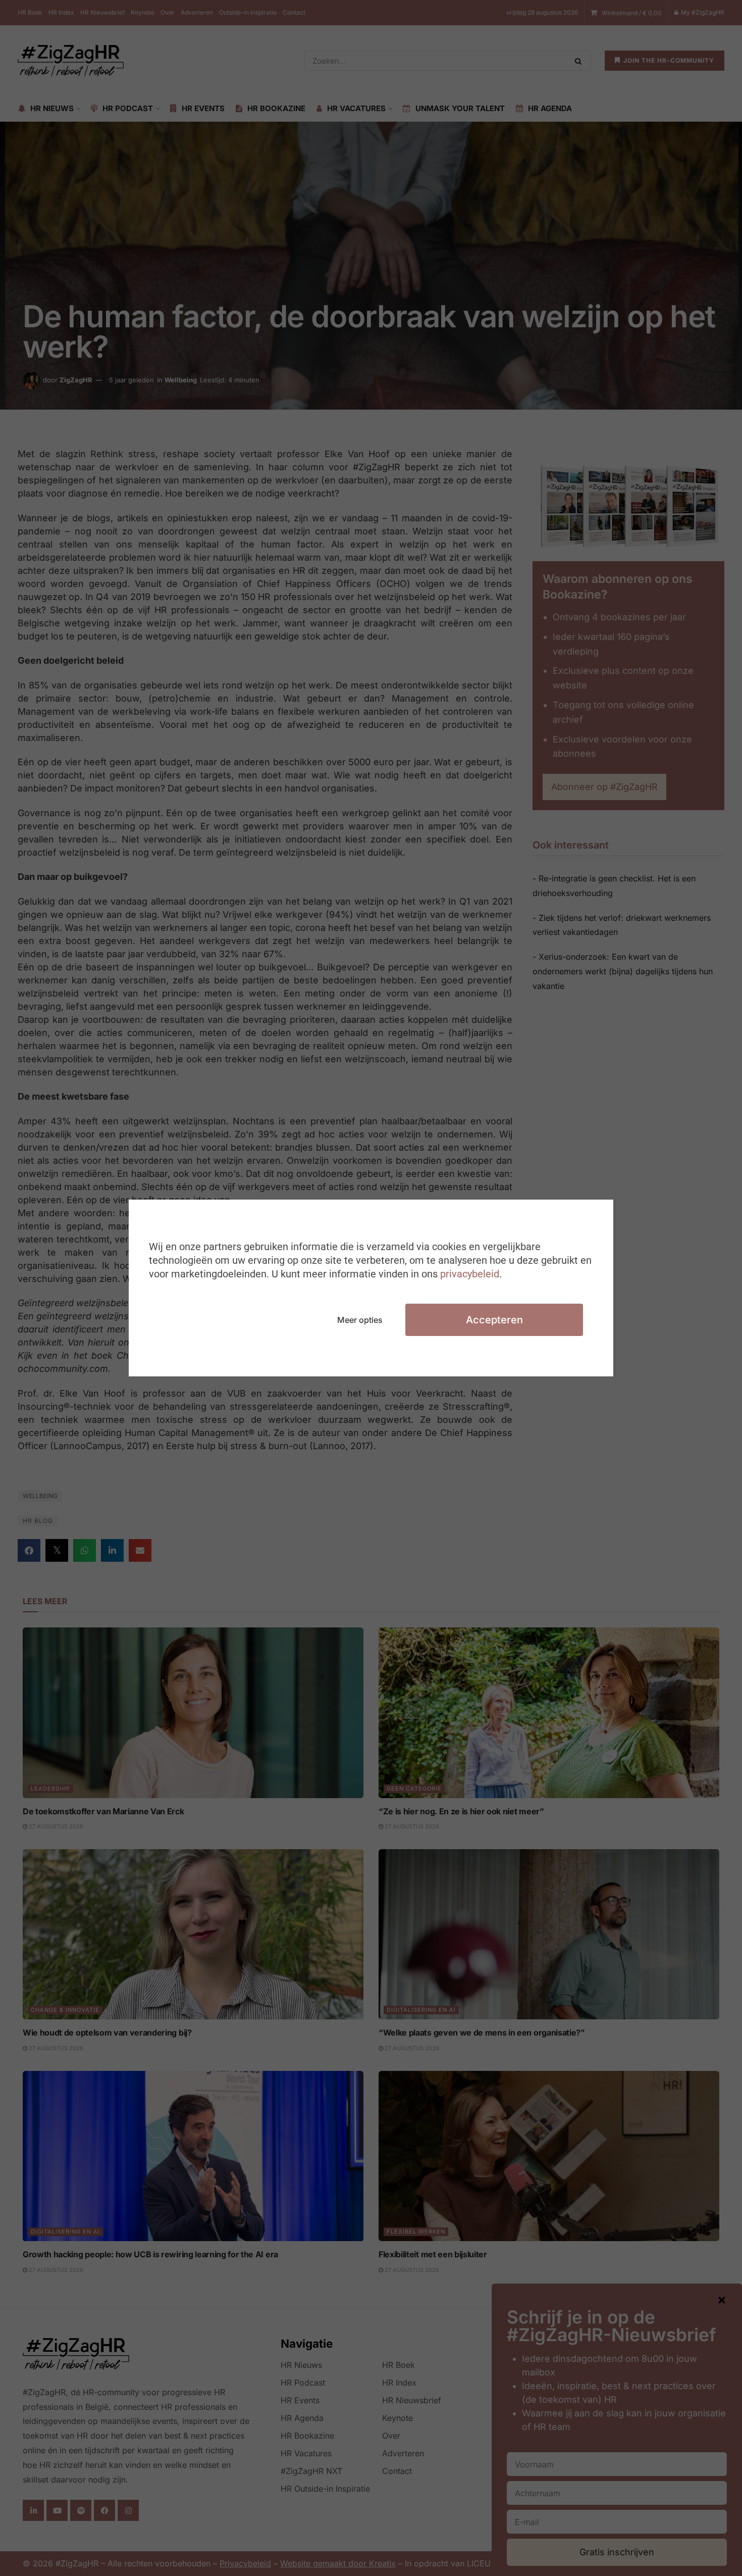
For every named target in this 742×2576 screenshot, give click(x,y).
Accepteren (494, 1320)
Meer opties (360, 1320)
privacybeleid (470, 1274)
